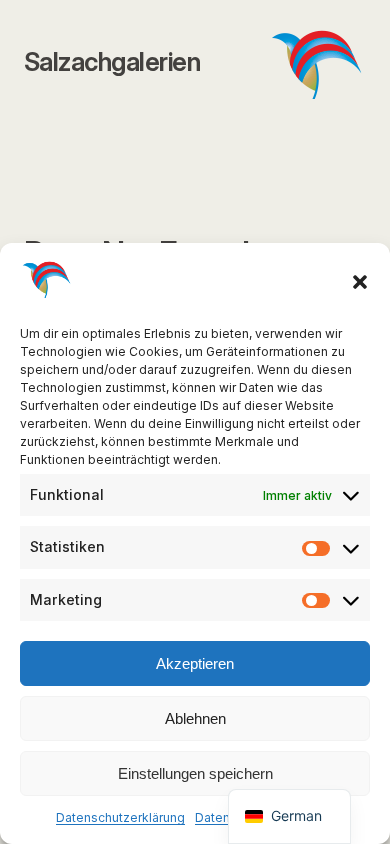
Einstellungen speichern (195, 773)
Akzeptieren (195, 663)
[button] (360, 282)
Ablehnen (195, 718)
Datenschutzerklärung (120, 817)
